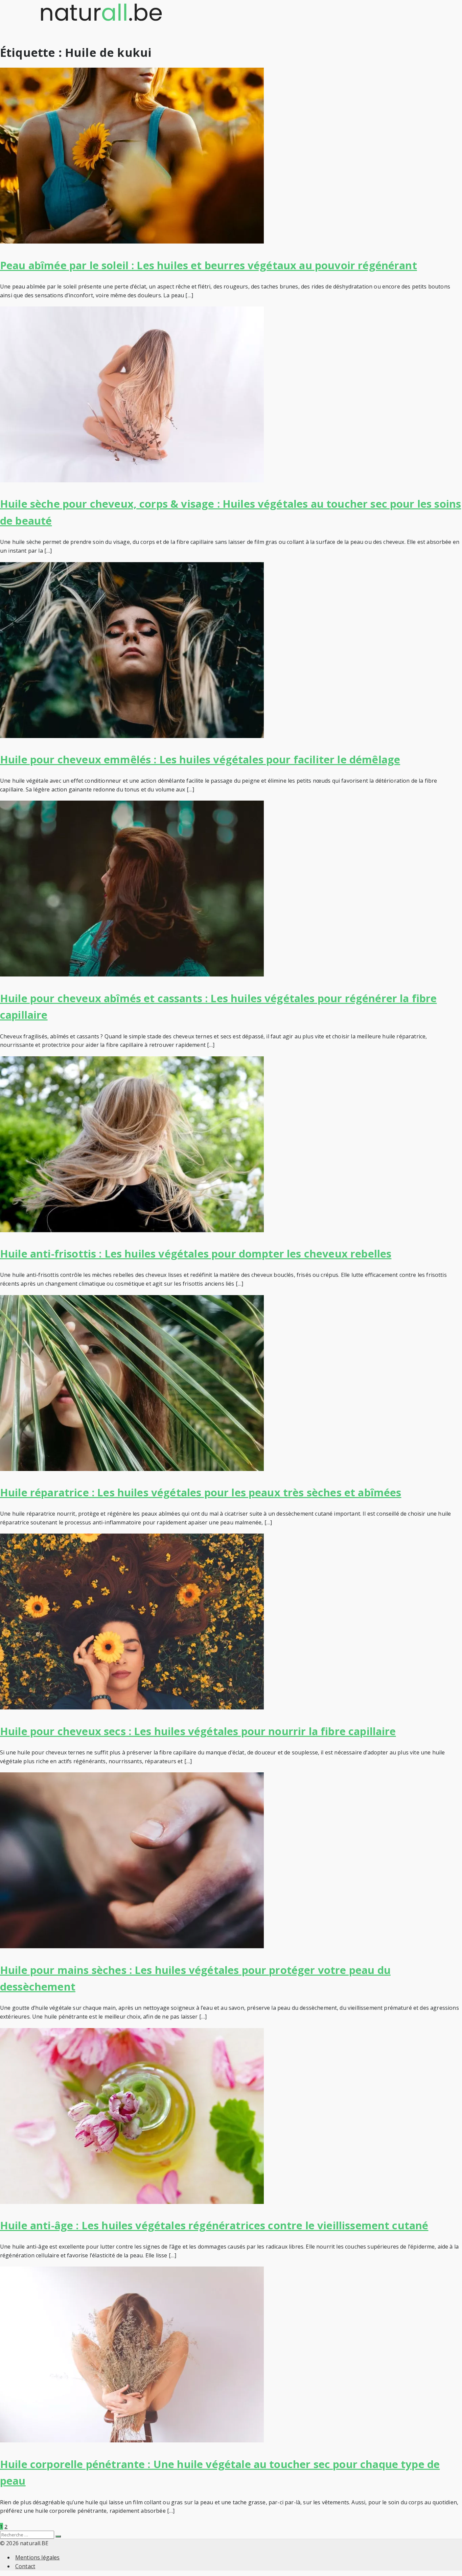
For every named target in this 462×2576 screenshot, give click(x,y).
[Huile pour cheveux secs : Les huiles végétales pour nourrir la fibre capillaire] (132, 1707)
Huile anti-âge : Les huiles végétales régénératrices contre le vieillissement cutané (214, 2225)
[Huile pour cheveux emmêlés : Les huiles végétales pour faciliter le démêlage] (132, 736)
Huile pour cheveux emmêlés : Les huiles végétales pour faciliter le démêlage (200, 759)
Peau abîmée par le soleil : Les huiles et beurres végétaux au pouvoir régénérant (209, 265)
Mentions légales (38, 2557)
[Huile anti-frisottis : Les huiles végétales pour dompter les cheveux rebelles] (132, 1230)
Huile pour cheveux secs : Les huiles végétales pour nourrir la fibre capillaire (198, 1731)
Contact (25, 2566)
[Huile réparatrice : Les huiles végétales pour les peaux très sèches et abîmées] (132, 1469)
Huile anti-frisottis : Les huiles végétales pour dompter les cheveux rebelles (196, 1253)
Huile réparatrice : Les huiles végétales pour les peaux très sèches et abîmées (201, 1492)
